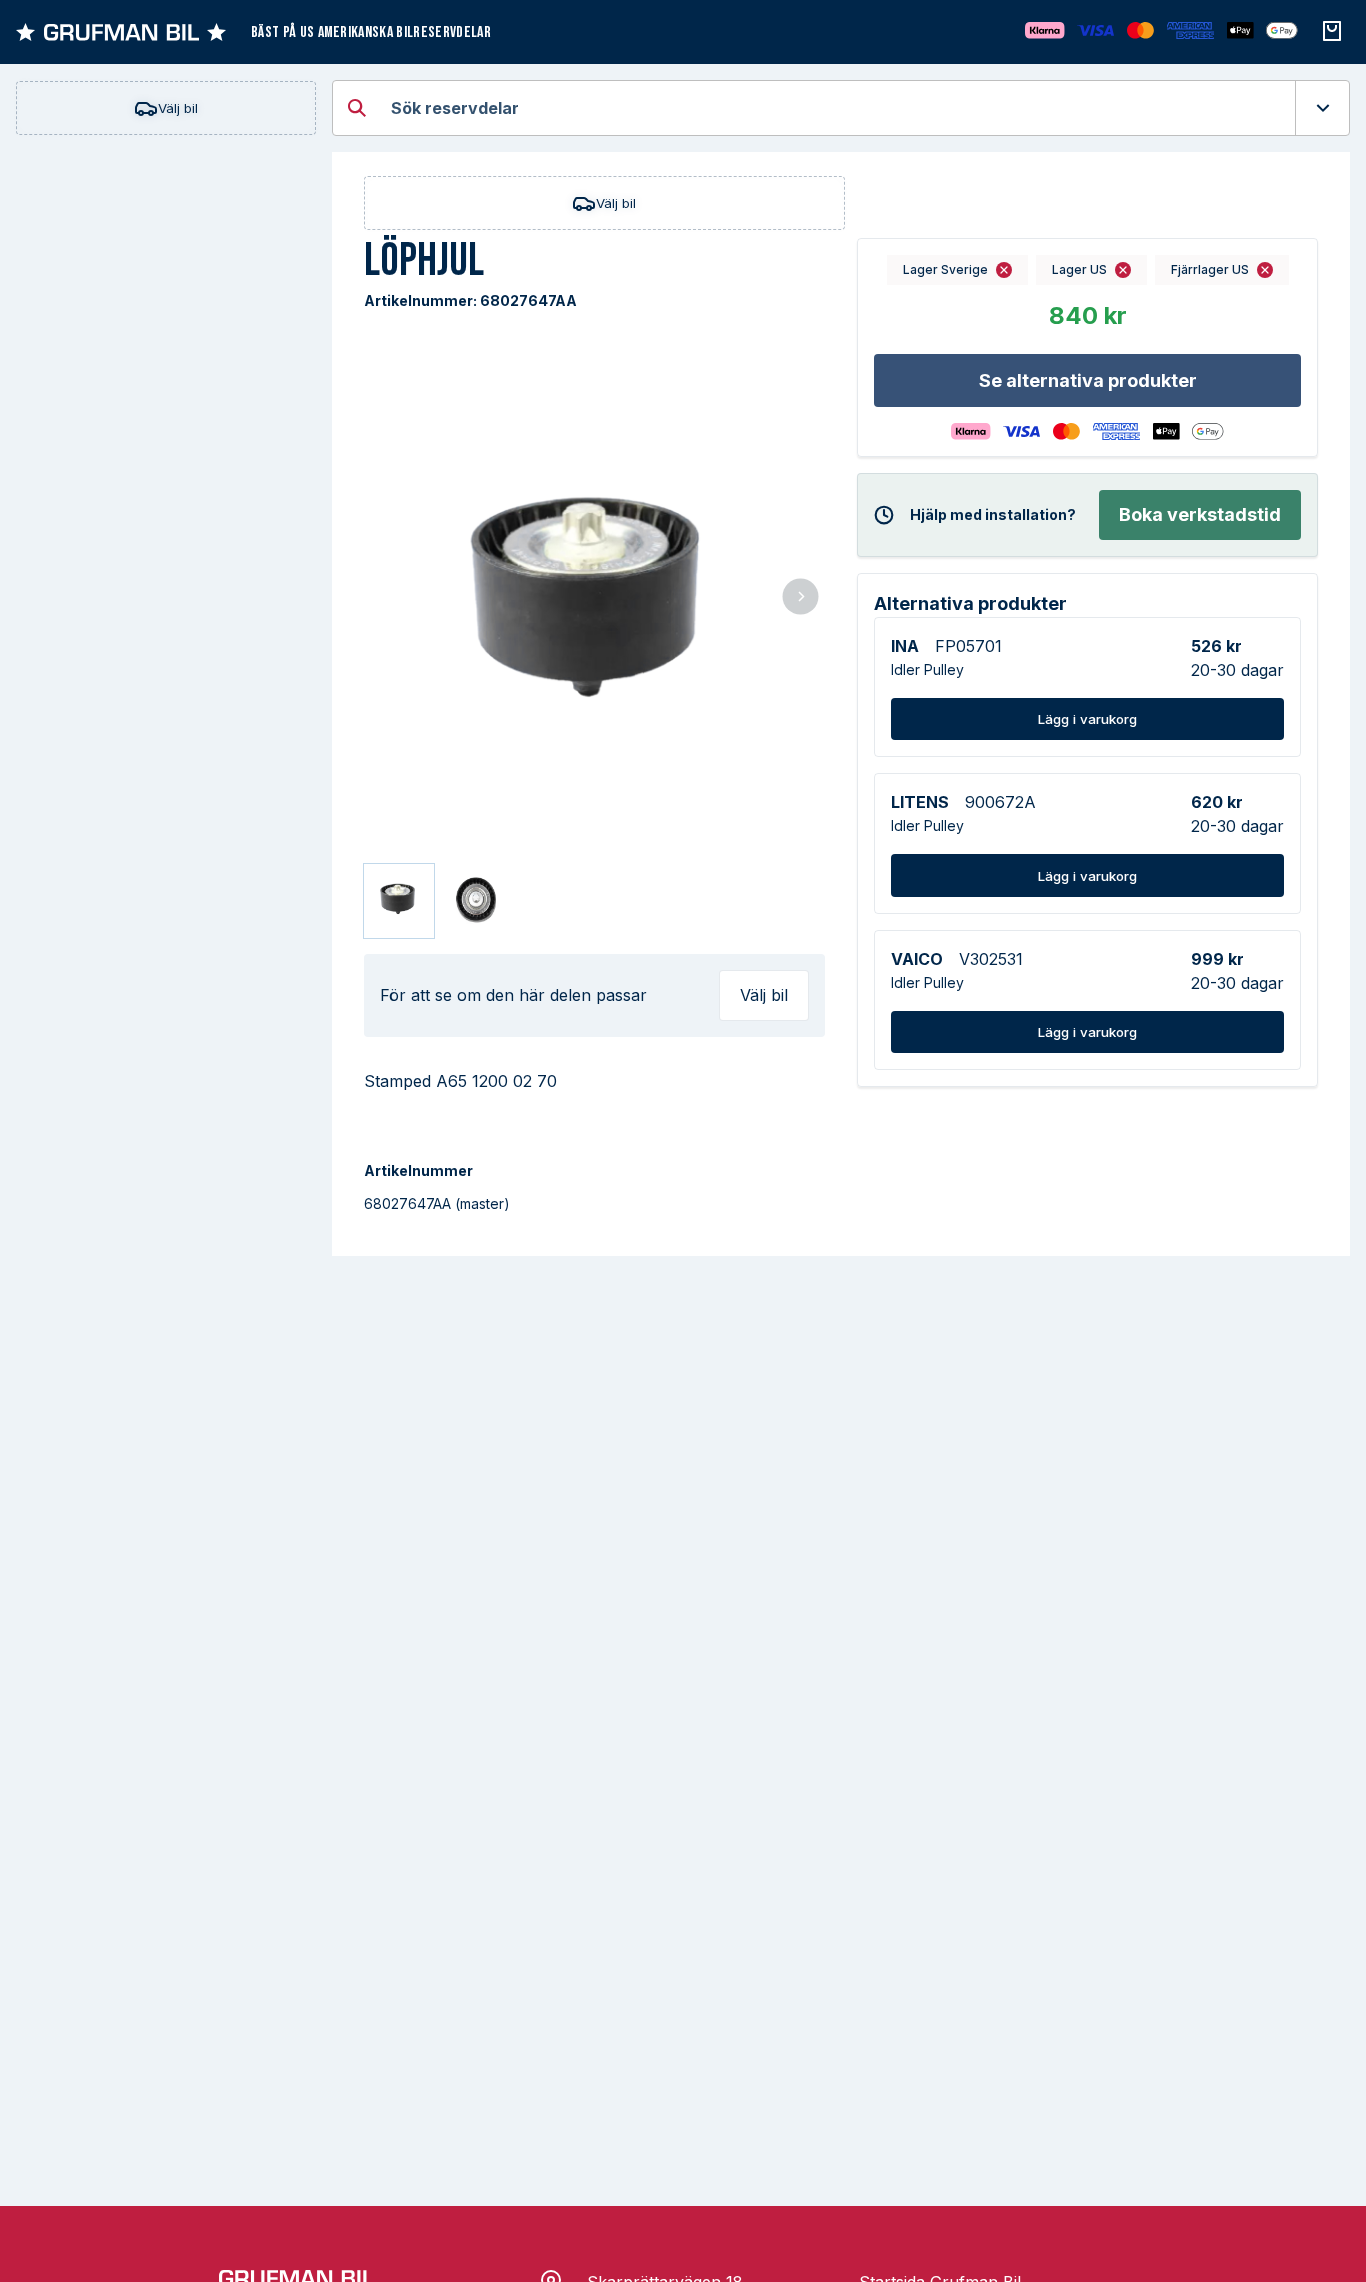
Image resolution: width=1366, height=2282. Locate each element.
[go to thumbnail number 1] (399, 901)
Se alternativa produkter (1088, 380)
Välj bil (178, 108)
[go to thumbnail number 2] (477, 901)
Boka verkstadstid (1200, 514)
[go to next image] (800, 598)
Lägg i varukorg (1087, 719)
